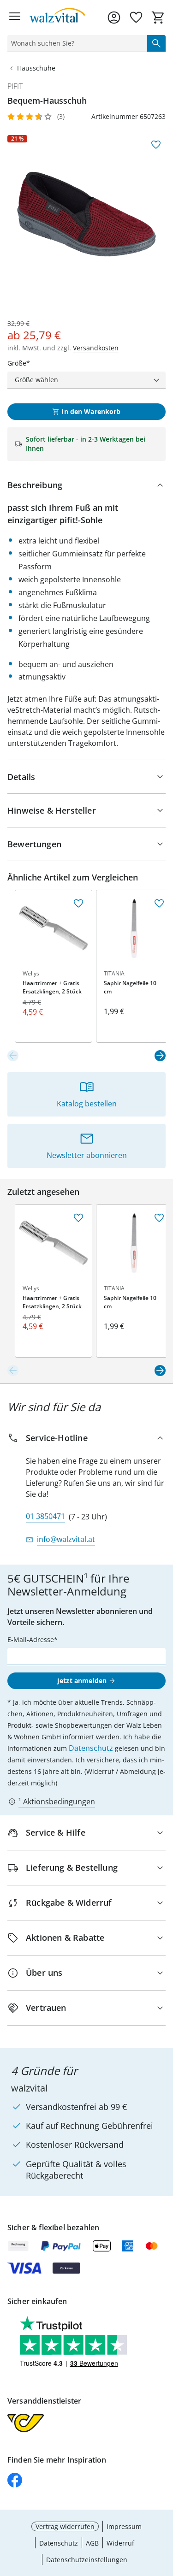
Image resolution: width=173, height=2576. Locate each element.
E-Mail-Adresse (31, 1640)
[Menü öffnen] (15, 18)
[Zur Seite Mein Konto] (114, 18)
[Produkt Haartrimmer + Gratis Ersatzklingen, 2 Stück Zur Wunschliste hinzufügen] (78, 904)
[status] (75, 43)
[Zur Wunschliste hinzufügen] (156, 145)
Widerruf (120, 2543)
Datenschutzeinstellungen (87, 2560)
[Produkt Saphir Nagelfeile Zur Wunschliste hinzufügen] (159, 904)
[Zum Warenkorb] (158, 18)
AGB (92, 2543)
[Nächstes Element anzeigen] (160, 1056)
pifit (15, 86)
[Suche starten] (156, 43)
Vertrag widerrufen (65, 2526)
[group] (86, 214)
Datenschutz (91, 1748)
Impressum (124, 2526)
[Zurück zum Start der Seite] (164, 2511)
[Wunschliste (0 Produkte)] (136, 18)
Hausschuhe (36, 68)
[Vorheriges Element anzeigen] (13, 1056)
